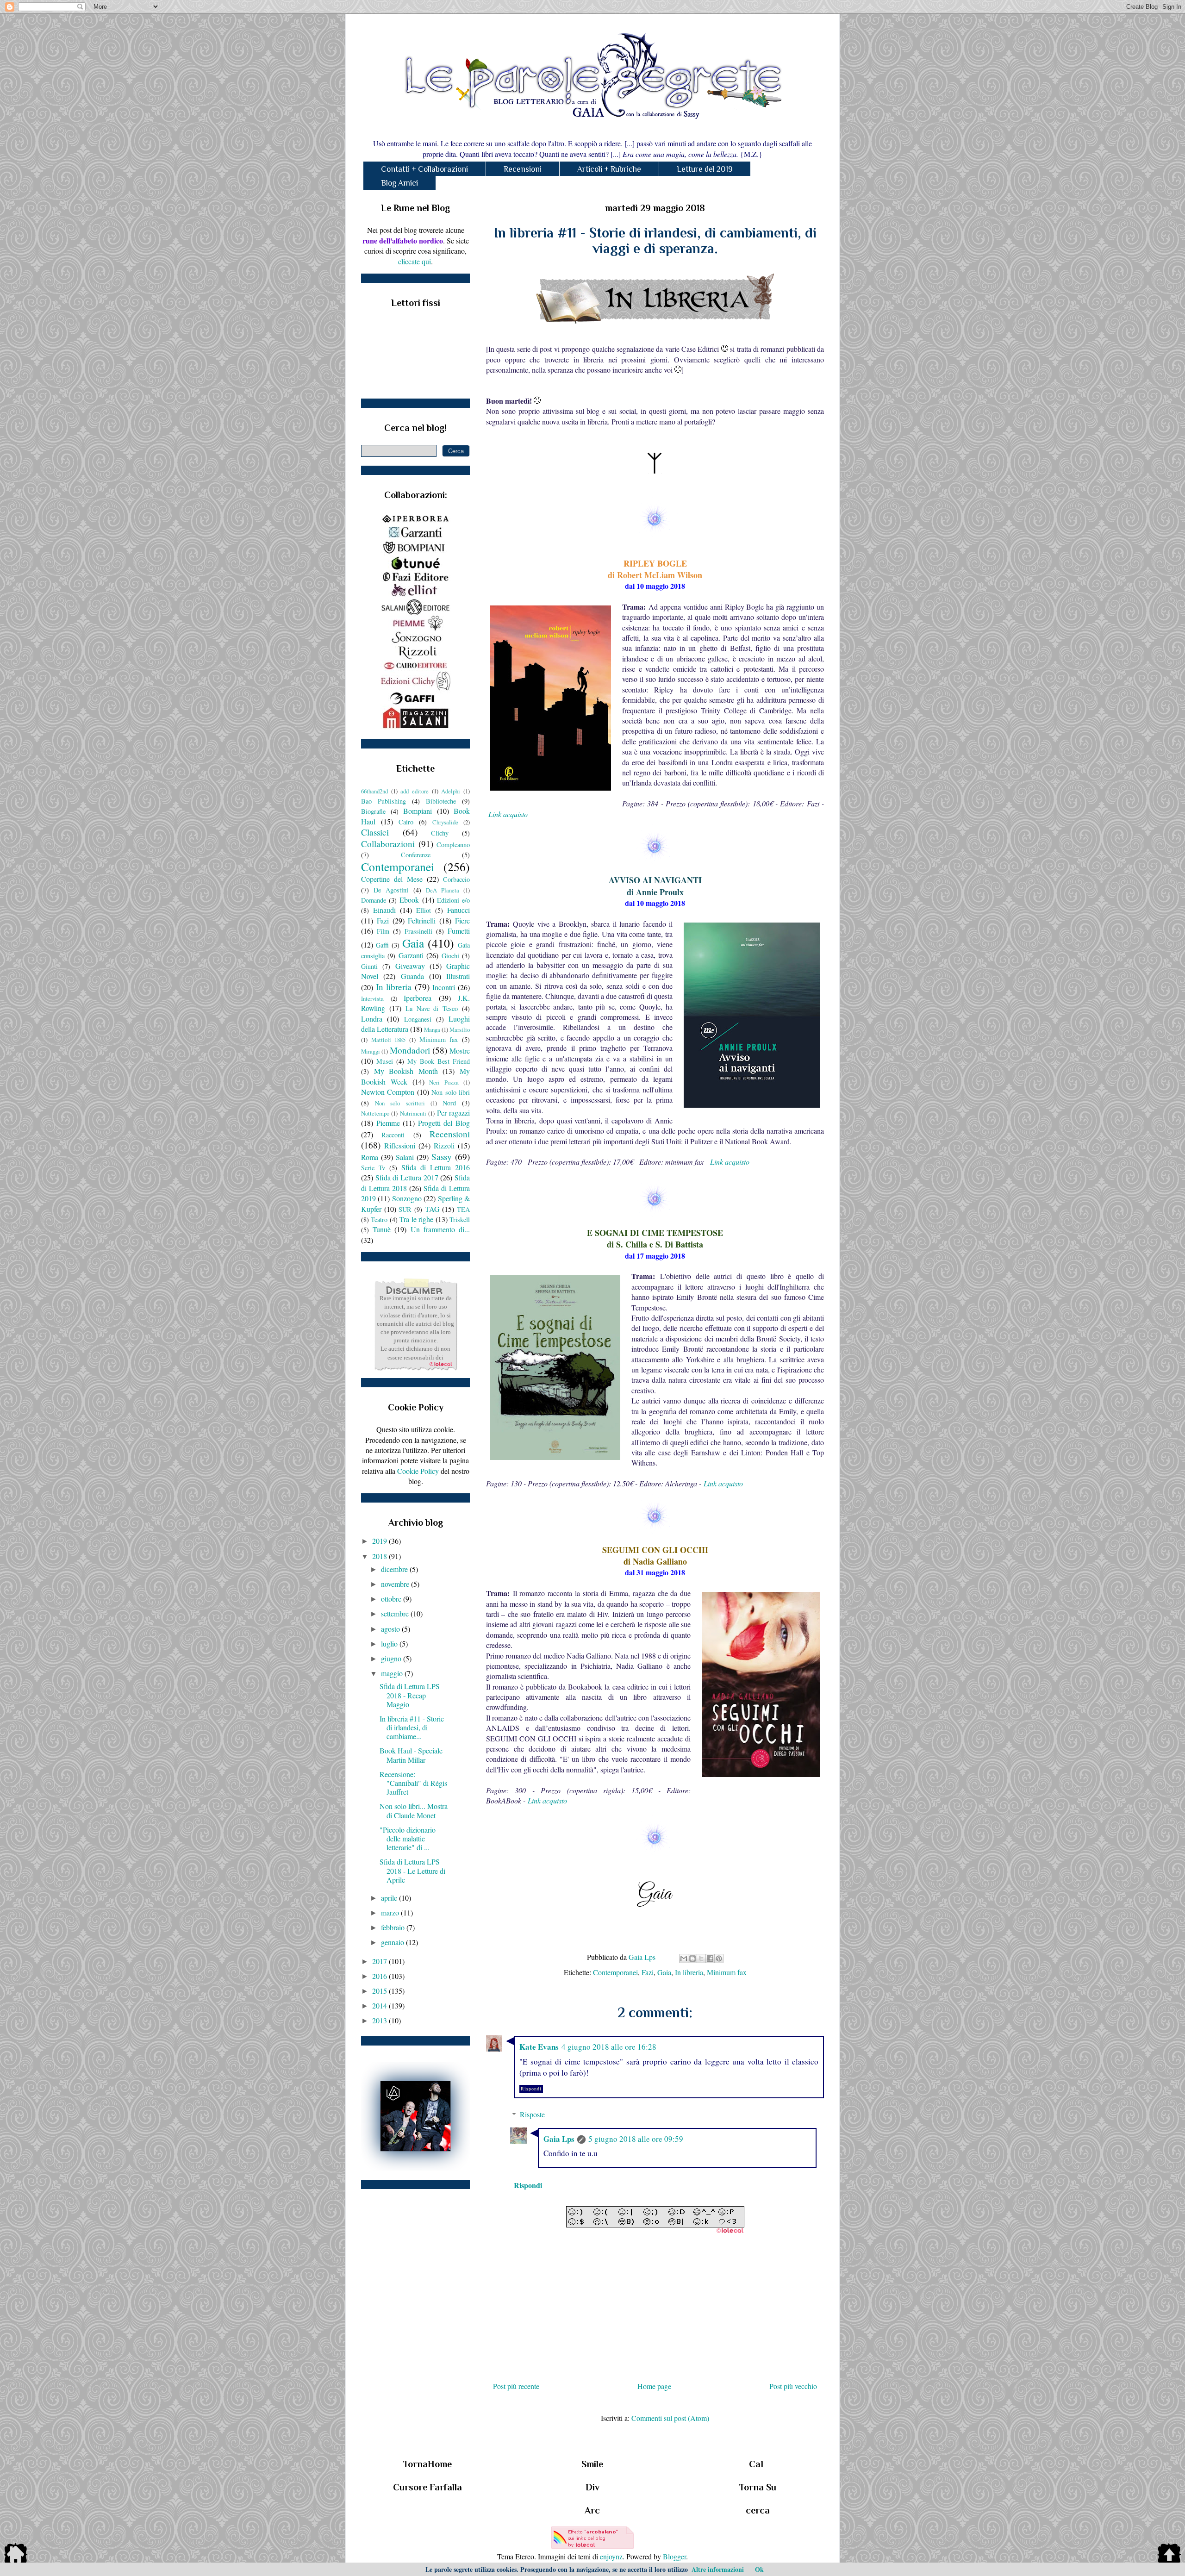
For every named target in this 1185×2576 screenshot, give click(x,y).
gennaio (393, 1942)
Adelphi (451, 791)
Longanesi (418, 1019)
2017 (380, 1961)
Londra (372, 1019)
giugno (392, 1658)
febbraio (394, 1927)
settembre (396, 1613)
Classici (375, 832)
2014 (380, 2005)
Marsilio (460, 1029)
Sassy (442, 1157)
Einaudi (384, 910)
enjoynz (611, 2556)
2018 (380, 1556)
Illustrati (458, 976)
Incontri (444, 987)
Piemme (388, 1123)
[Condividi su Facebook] (710, 1959)
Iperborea (418, 998)
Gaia (664, 1972)
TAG (432, 1209)
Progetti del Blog (444, 1123)
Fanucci (458, 910)
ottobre (392, 1599)
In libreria (689, 1972)
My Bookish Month (406, 1071)
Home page (654, 2386)
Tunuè (382, 1229)
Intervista (372, 998)
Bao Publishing (384, 801)
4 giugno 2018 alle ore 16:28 (609, 2047)
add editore (415, 791)
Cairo (406, 822)
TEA (463, 1209)
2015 (380, 1991)
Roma (370, 1157)
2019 (380, 1541)
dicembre (395, 1569)
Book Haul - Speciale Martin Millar (411, 1755)
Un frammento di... (440, 1229)
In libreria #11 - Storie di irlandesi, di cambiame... (412, 1727)
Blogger (674, 2556)
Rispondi (531, 2089)
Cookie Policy (418, 1471)
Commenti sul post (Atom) (670, 2418)
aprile (390, 1898)
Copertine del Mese (392, 879)
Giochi (450, 956)
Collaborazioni (388, 844)
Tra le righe (416, 1219)
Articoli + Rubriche (609, 169)
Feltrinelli (422, 920)
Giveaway (410, 966)
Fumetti (459, 931)
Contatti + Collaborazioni (424, 169)
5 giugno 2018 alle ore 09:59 (636, 2139)
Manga (432, 1029)
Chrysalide (445, 822)
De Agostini (391, 890)
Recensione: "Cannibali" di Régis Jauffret (413, 1783)
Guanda (412, 976)
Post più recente (516, 2386)
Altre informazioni (718, 2569)
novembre (396, 1584)
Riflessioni (400, 1145)
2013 (380, 2020)
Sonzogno (407, 1198)
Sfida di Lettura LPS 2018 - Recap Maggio (410, 1695)
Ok (759, 2569)
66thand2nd (374, 791)
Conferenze (416, 855)
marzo (391, 1912)
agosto (391, 1629)
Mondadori (410, 1050)
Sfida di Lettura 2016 (436, 1167)
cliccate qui (415, 261)
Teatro (379, 1219)
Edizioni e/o (453, 900)
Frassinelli (418, 931)
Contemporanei (615, 1972)
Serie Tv (373, 1168)
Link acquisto (508, 814)
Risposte (532, 2114)
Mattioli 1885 (389, 1040)
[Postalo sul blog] (692, 1959)
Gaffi (382, 945)
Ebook (409, 900)
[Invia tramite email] (684, 1959)
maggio (393, 1673)
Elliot (424, 910)
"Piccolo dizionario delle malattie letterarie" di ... (408, 1838)
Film (383, 931)
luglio (390, 1644)
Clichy (440, 833)
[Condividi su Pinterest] (719, 1959)
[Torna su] (1169, 2555)
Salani (405, 1157)
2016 (380, 1976)
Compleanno (453, 845)
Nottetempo (375, 1113)
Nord (449, 1103)
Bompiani (418, 811)
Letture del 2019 (705, 169)
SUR (405, 1209)
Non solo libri (451, 1092)
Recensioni (523, 169)
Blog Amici (399, 183)
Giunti (369, 966)
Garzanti (411, 955)
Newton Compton (388, 1092)
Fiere (462, 920)
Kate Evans (539, 2047)
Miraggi (371, 1051)
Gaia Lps (559, 2139)
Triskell (460, 1219)
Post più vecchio (793, 2386)
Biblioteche (441, 801)
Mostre (460, 1051)
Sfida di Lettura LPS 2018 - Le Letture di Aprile (412, 1870)
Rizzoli (444, 1145)
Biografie (373, 811)
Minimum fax (727, 1972)
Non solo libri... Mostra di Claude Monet (414, 1810)
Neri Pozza (444, 1082)
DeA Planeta (443, 890)
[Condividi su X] (701, 1959)
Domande (374, 900)
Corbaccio (456, 879)
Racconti (393, 1135)
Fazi (648, 1972)
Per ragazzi (453, 1113)
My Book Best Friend (439, 1061)
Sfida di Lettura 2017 (407, 1177)
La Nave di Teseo (432, 1008)
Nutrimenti (413, 1113)
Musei (385, 1061)
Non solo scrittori (400, 1103)
